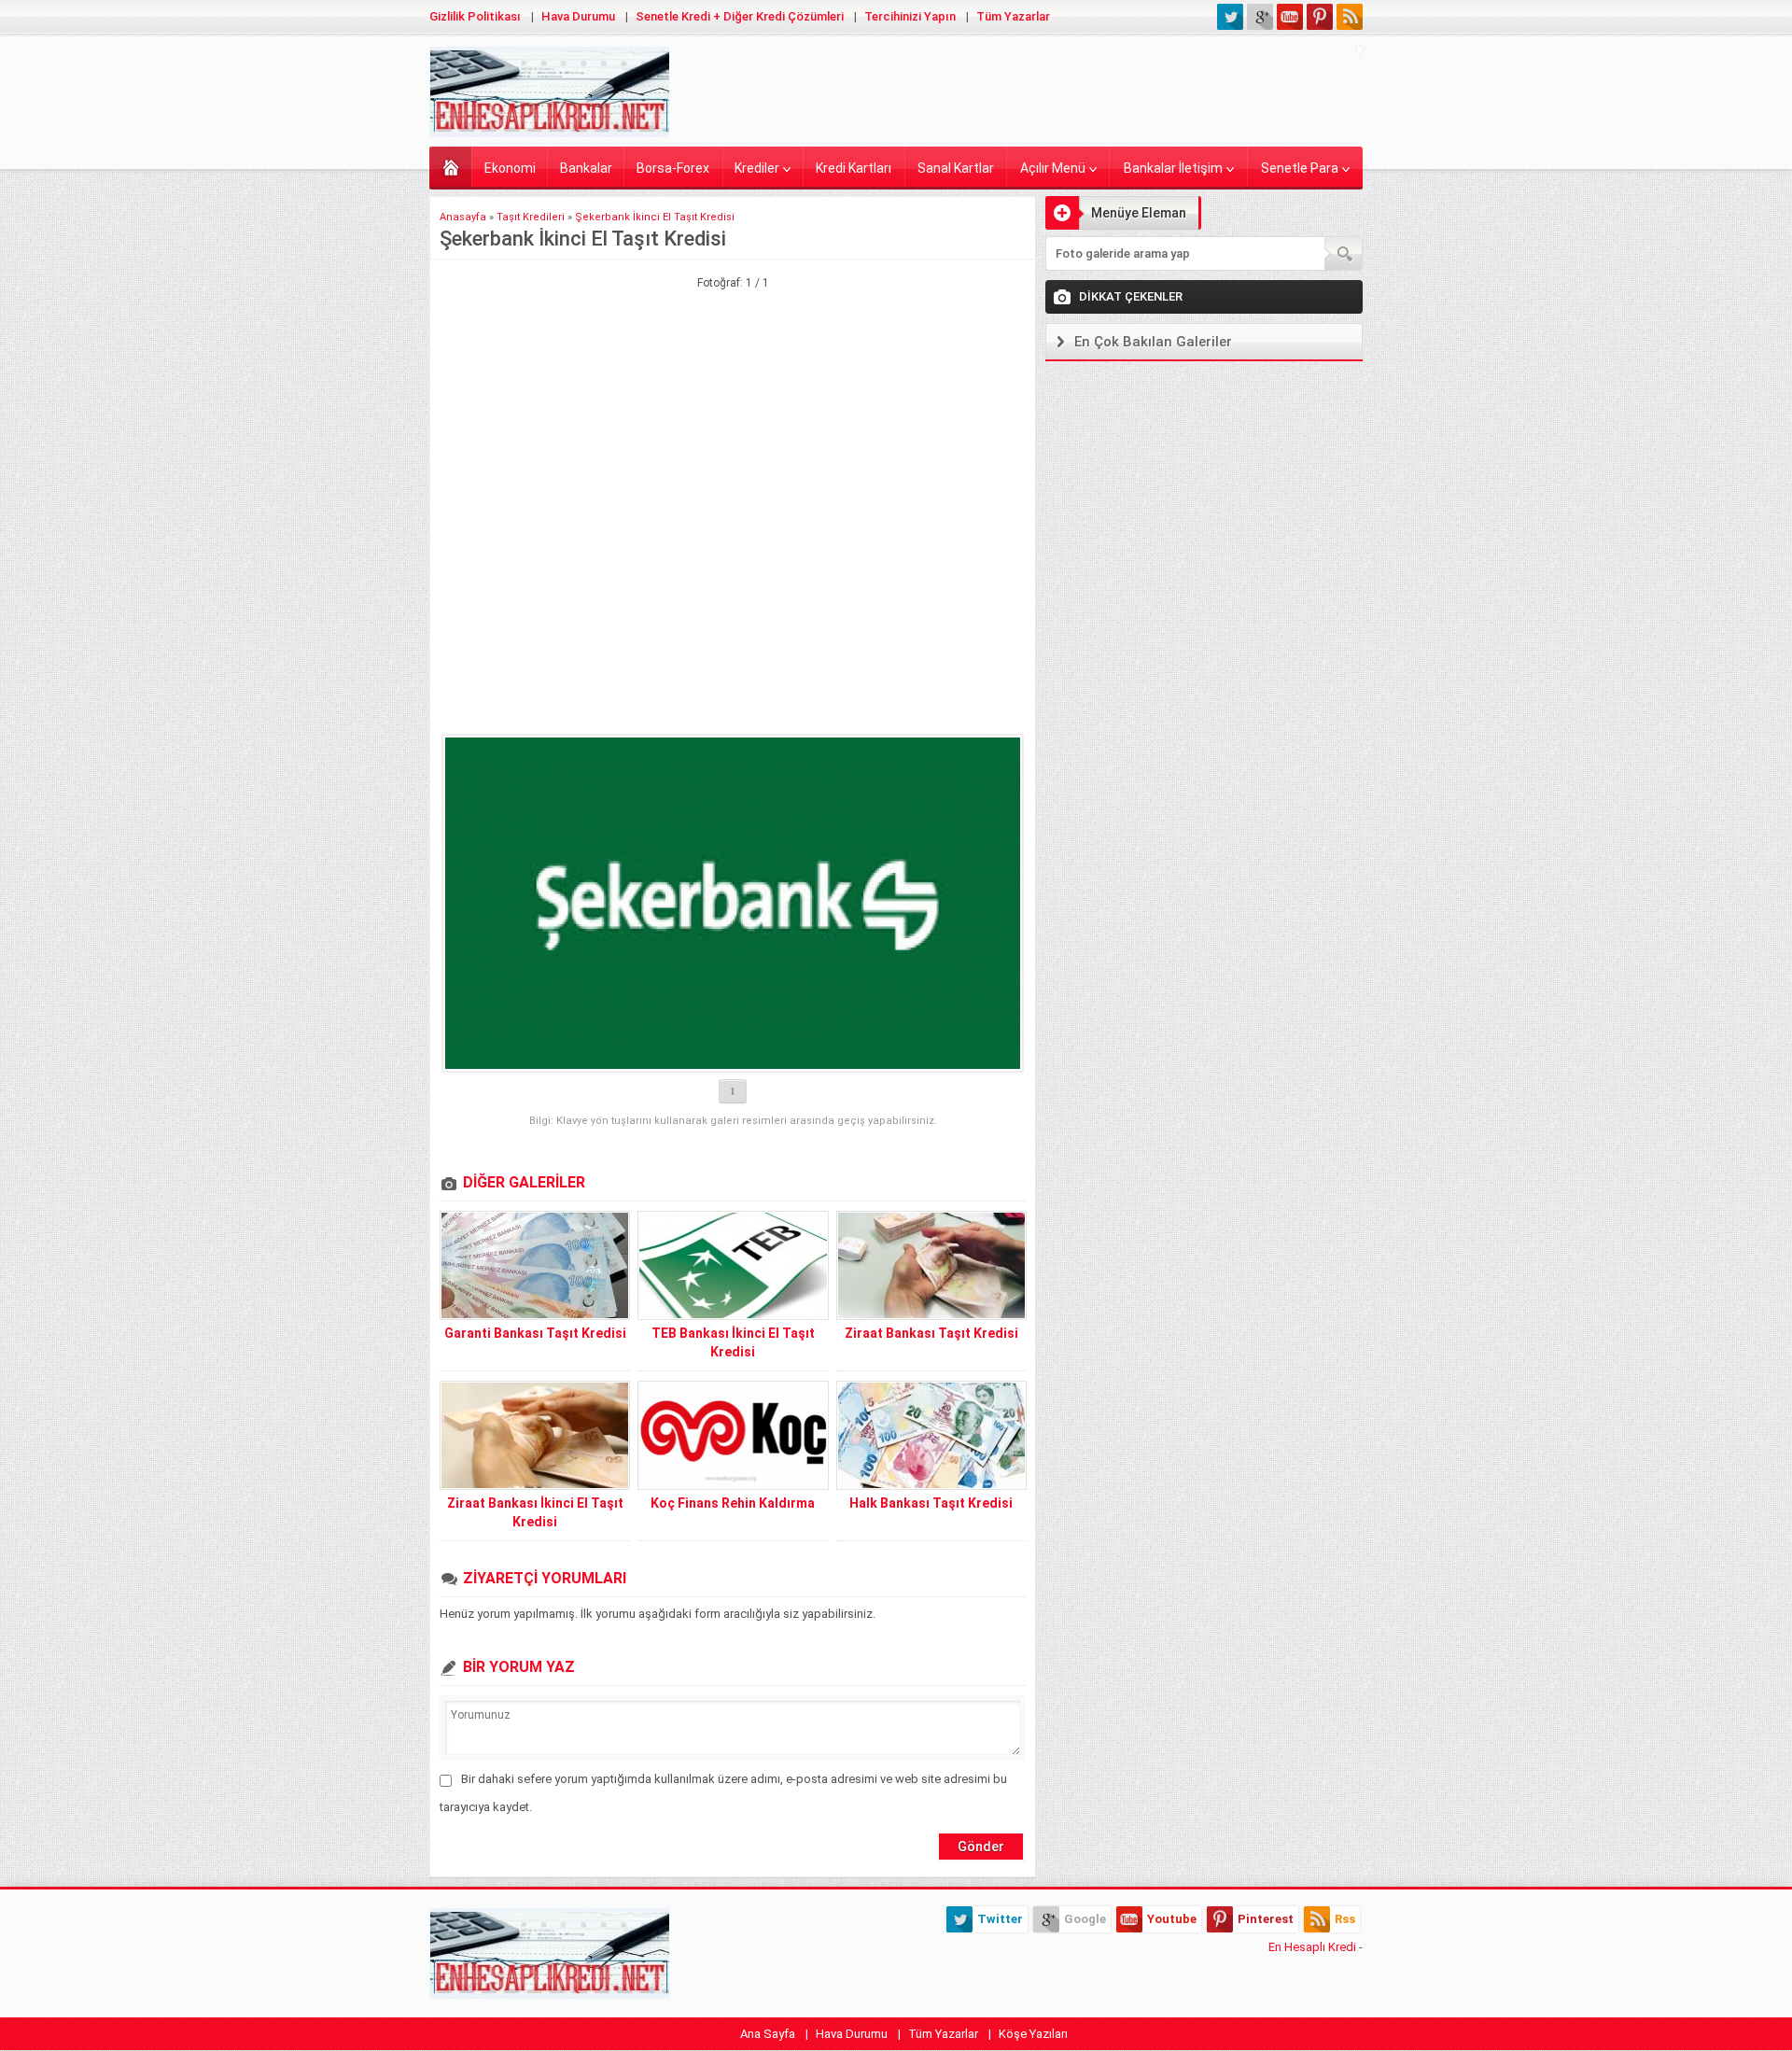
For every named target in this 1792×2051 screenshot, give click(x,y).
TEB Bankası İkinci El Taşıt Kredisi (733, 1342)
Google (1085, 1919)
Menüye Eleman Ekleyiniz (1116, 218)
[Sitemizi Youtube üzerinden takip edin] (1290, 17)
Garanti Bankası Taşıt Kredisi (535, 1333)
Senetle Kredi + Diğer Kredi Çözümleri (740, 16)
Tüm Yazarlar (1013, 16)
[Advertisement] (733, 385)
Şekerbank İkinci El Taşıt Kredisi (655, 217)
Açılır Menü (1053, 168)
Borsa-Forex (673, 168)
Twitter (1000, 1919)
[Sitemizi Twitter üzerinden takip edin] (1230, 17)
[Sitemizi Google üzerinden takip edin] (1260, 17)
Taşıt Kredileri (531, 217)
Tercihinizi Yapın (910, 16)
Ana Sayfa (768, 2034)
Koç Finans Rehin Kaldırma (733, 1503)
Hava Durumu (578, 16)
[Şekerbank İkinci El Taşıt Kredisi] (733, 903)
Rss (1345, 1919)
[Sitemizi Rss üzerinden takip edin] (1350, 17)
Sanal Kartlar (956, 168)
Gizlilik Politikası (475, 16)
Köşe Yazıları (1033, 2034)
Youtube (1172, 1919)
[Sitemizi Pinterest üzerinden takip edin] (1320, 17)
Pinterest (1266, 1919)
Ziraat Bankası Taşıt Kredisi (931, 1333)
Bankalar (586, 168)
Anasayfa (450, 167)
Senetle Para (1300, 168)
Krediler (757, 168)
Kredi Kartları (854, 168)
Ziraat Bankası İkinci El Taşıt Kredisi (535, 1512)
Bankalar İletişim (1173, 168)
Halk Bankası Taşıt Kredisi (931, 1503)
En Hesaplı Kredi (1312, 1947)
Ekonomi (510, 168)
